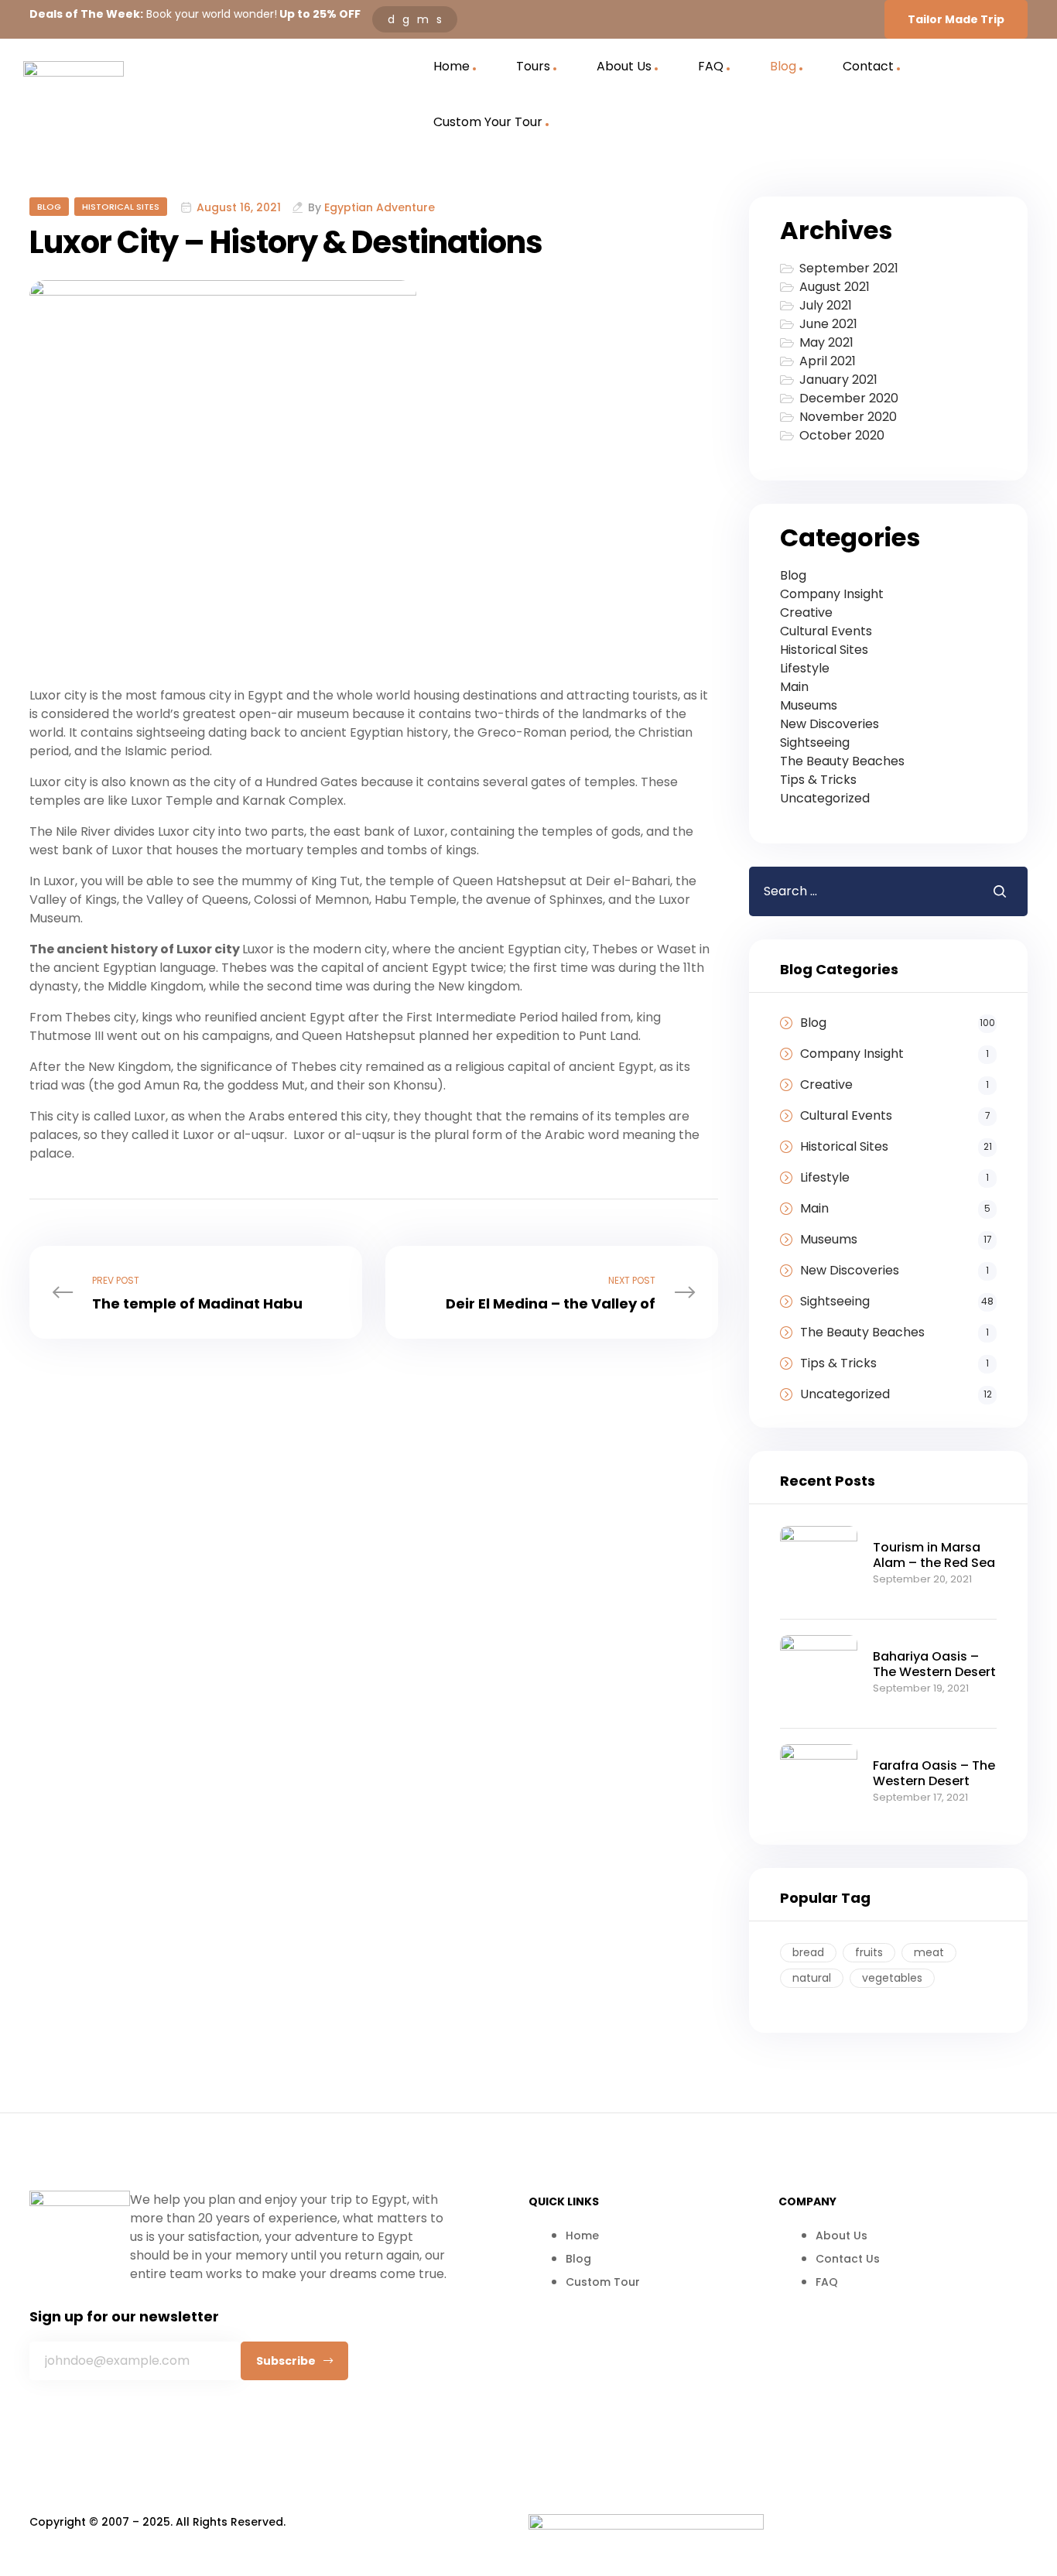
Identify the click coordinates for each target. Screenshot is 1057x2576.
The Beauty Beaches (842, 761)
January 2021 (838, 380)
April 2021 (828, 361)
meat (929, 1952)
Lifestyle (805, 668)
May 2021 (826, 342)
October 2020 (842, 435)
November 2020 (848, 417)
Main (794, 687)
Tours (533, 66)
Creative (806, 612)
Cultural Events (826, 631)
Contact (868, 66)
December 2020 (849, 398)
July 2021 (826, 305)
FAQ (711, 66)
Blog (783, 66)
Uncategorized (825, 798)
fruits (869, 1952)
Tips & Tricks (818, 780)
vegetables (892, 1978)
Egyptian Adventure (380, 207)
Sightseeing (815, 742)
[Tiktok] (179, 2420)
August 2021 (835, 287)
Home (452, 66)
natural (812, 1978)
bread (808, 1952)
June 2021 (828, 324)
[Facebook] (49, 2420)
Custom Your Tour (488, 122)
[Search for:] (859, 891)
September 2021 (849, 268)
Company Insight (832, 594)
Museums (809, 705)
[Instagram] (114, 2420)
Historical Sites (121, 207)
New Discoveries (830, 724)
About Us (624, 66)
